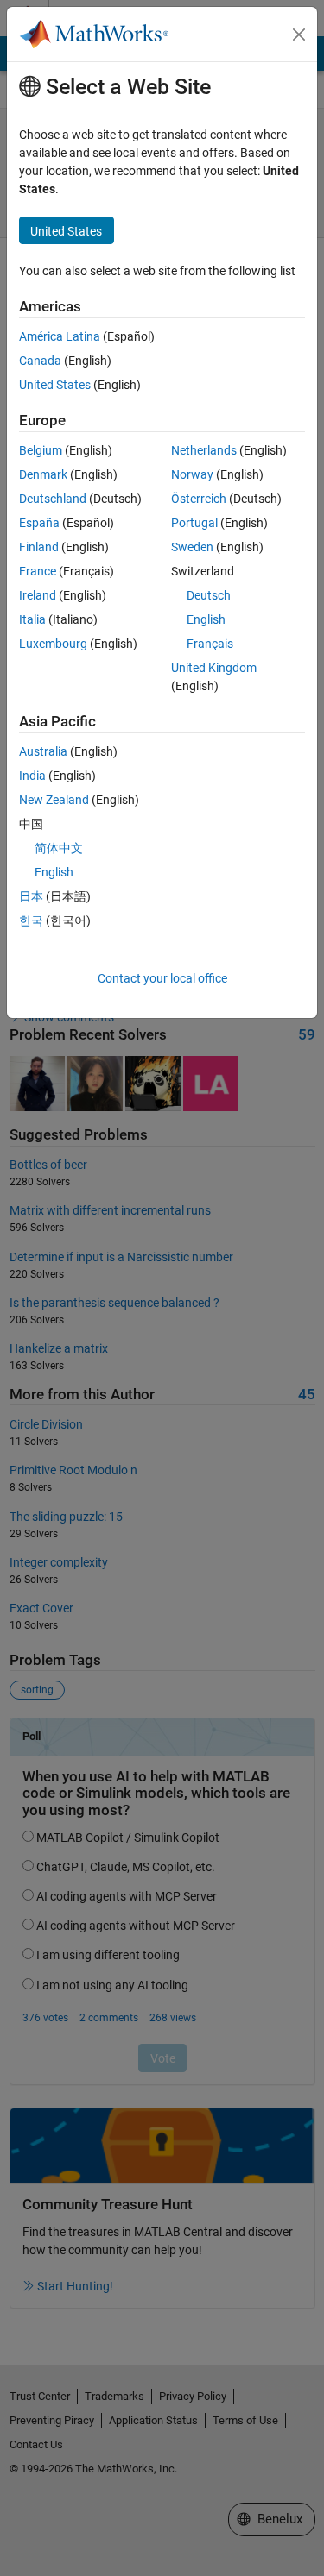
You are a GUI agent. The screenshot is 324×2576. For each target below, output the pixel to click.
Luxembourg (53, 644)
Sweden (192, 547)
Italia (32, 619)
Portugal (194, 523)
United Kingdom (214, 668)
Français (210, 644)
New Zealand (54, 800)
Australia (43, 751)
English (206, 619)
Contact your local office (162, 978)
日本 (31, 896)
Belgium (41, 450)
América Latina (60, 336)
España (39, 523)
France (38, 571)
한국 (31, 920)
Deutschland (53, 499)
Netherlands (204, 450)
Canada (40, 361)
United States (55, 385)
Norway (192, 474)
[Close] (299, 35)
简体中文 (59, 848)
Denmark (43, 474)
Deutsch (209, 595)
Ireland (38, 595)
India (32, 776)
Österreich (199, 499)
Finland (39, 547)
